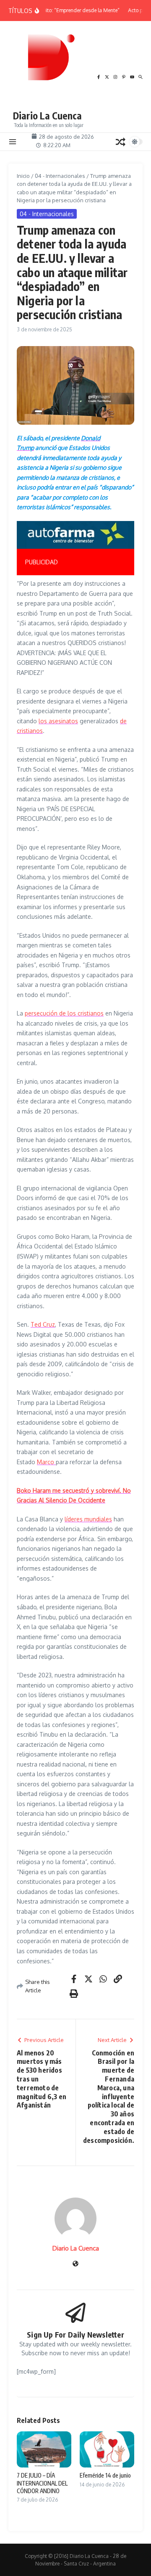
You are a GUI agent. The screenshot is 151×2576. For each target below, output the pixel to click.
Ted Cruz (43, 1324)
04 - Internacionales (60, 176)
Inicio (23, 176)
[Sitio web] (75, 2264)
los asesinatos (58, 721)
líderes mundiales (88, 1519)
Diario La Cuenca (47, 115)
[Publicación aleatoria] (120, 142)
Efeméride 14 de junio (105, 2475)
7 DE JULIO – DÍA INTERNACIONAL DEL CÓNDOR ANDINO (42, 2483)
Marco (46, 1462)
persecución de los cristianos (64, 1013)
